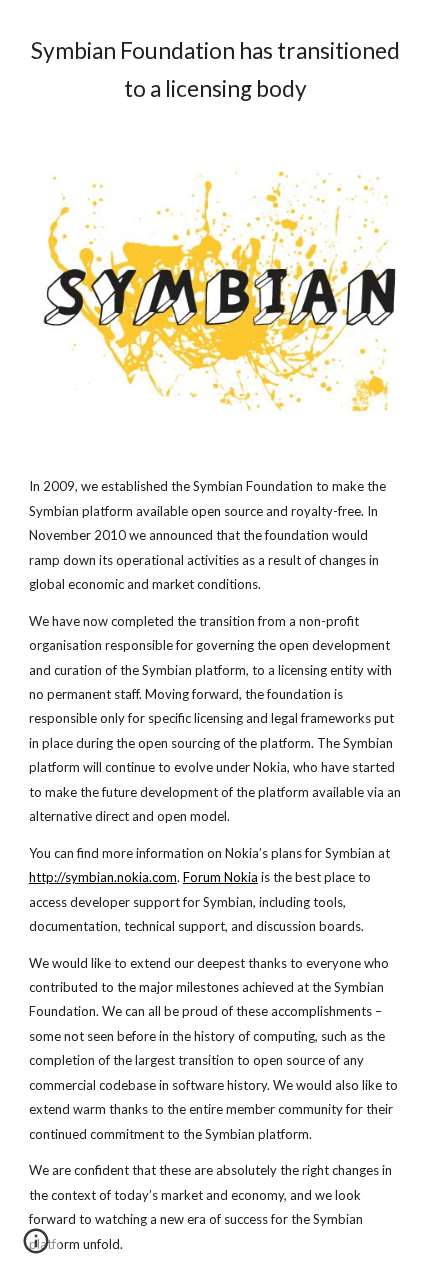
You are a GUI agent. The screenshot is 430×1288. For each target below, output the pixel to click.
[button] (36, 1248)
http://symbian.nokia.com (103, 877)
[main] (215, 70)
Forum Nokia (220, 877)
